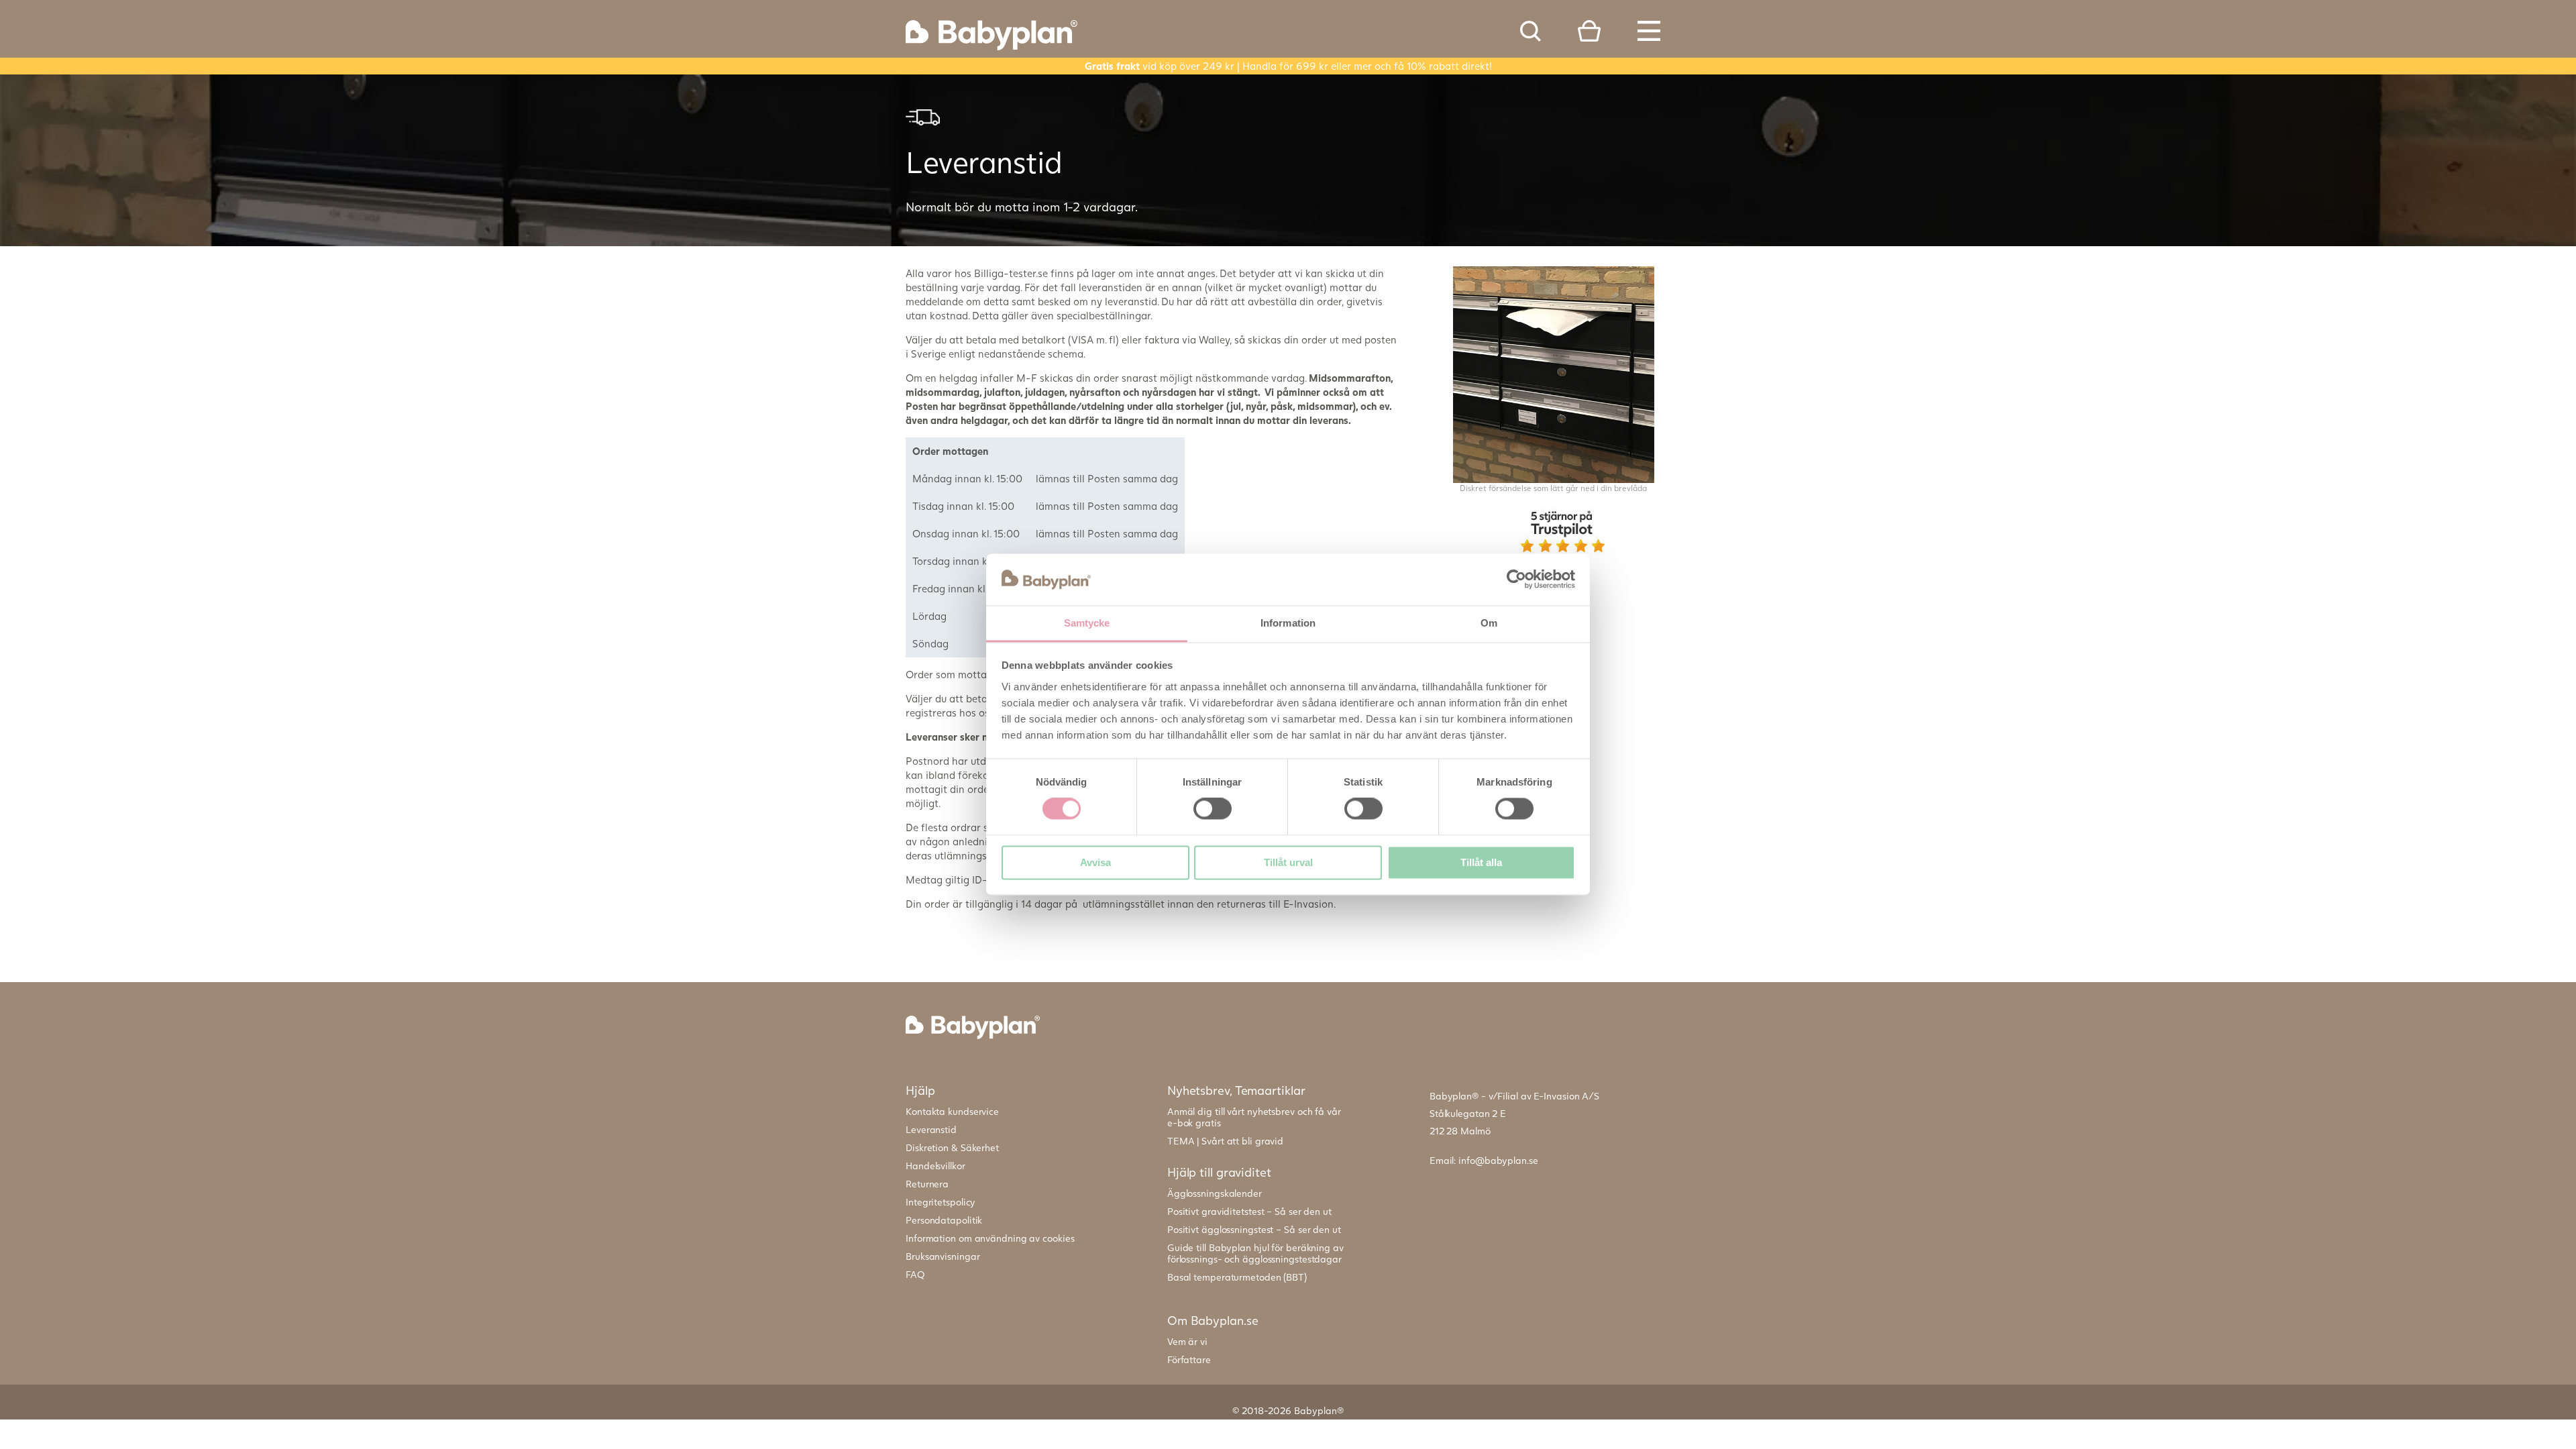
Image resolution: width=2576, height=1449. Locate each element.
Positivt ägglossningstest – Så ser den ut (1254, 1229)
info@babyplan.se (1498, 1160)
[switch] (1213, 809)
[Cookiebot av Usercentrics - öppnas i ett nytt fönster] (1516, 580)
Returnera (927, 1184)
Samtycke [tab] (1087, 623)
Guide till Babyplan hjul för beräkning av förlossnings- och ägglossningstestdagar (1255, 1253)
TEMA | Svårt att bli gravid (1225, 1141)
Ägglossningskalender (1215, 1193)
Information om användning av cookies (990, 1238)
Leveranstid (931, 1129)
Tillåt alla (1481, 862)
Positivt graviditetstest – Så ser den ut (1249, 1211)
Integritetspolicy (941, 1202)
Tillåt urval (1288, 862)
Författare (1189, 1359)
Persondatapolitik (944, 1220)
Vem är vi (1187, 1341)
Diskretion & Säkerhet (952, 1147)
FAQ (915, 1274)
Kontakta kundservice (952, 1111)
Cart (1589, 31)
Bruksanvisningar (943, 1256)
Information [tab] (1288, 623)
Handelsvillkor (935, 1166)
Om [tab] (1489, 623)
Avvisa (1095, 862)
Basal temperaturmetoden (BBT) (1237, 1277)
